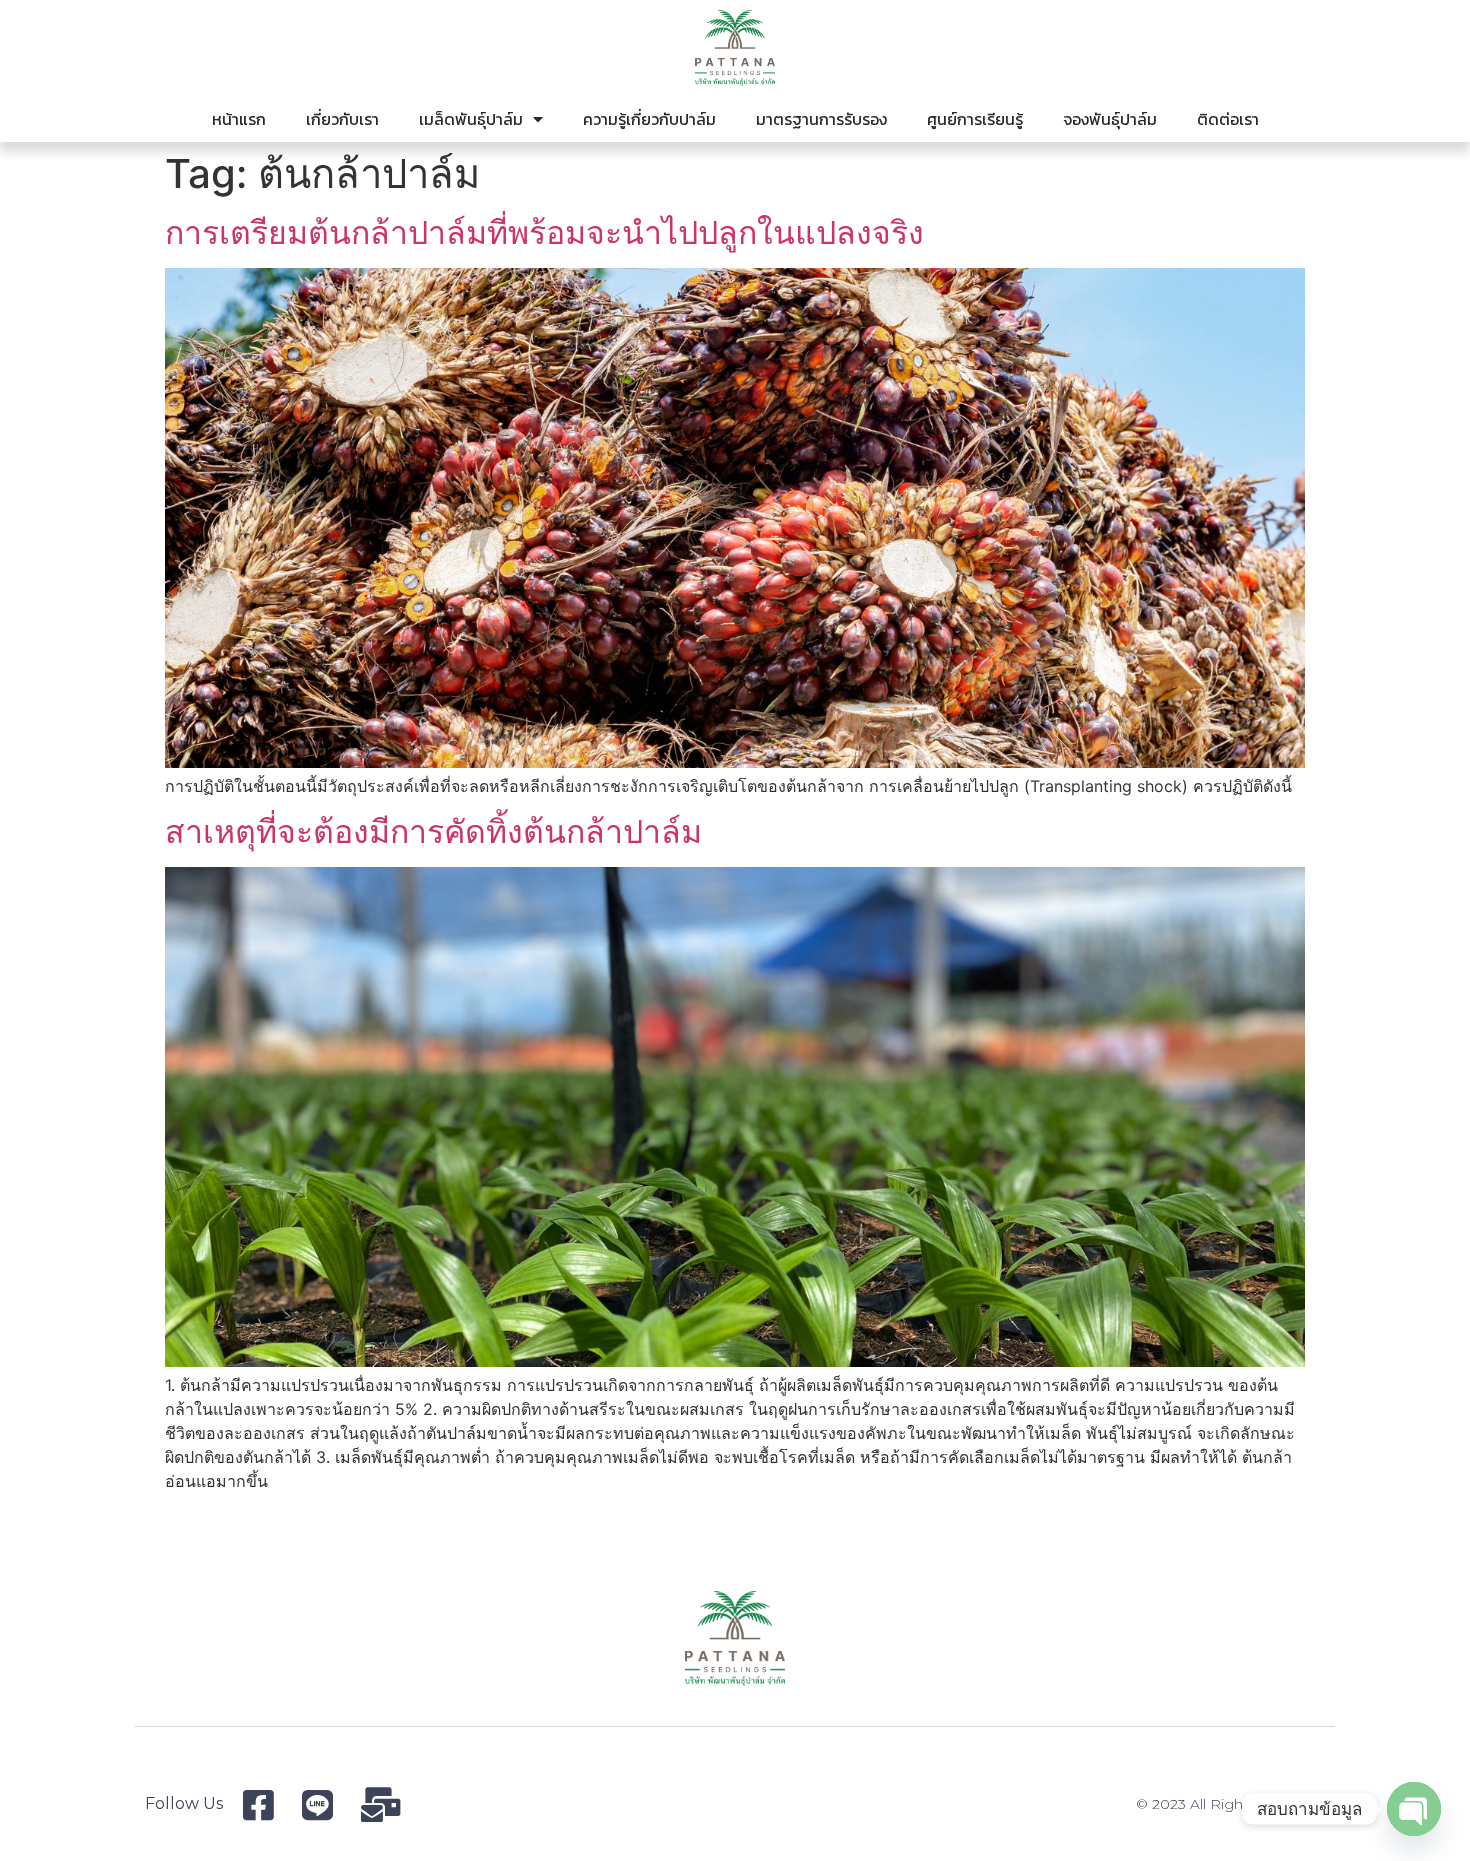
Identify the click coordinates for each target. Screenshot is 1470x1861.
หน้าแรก (239, 119)
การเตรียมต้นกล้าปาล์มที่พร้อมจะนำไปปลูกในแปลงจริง (544, 232)
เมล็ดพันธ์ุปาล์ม (471, 119)
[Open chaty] (1414, 1809)
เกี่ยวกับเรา (342, 119)
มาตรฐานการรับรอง (821, 119)
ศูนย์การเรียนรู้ (975, 119)
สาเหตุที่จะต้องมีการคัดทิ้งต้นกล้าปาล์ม (433, 831)
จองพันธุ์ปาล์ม (1110, 119)
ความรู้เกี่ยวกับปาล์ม (649, 119)
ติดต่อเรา (1228, 119)
